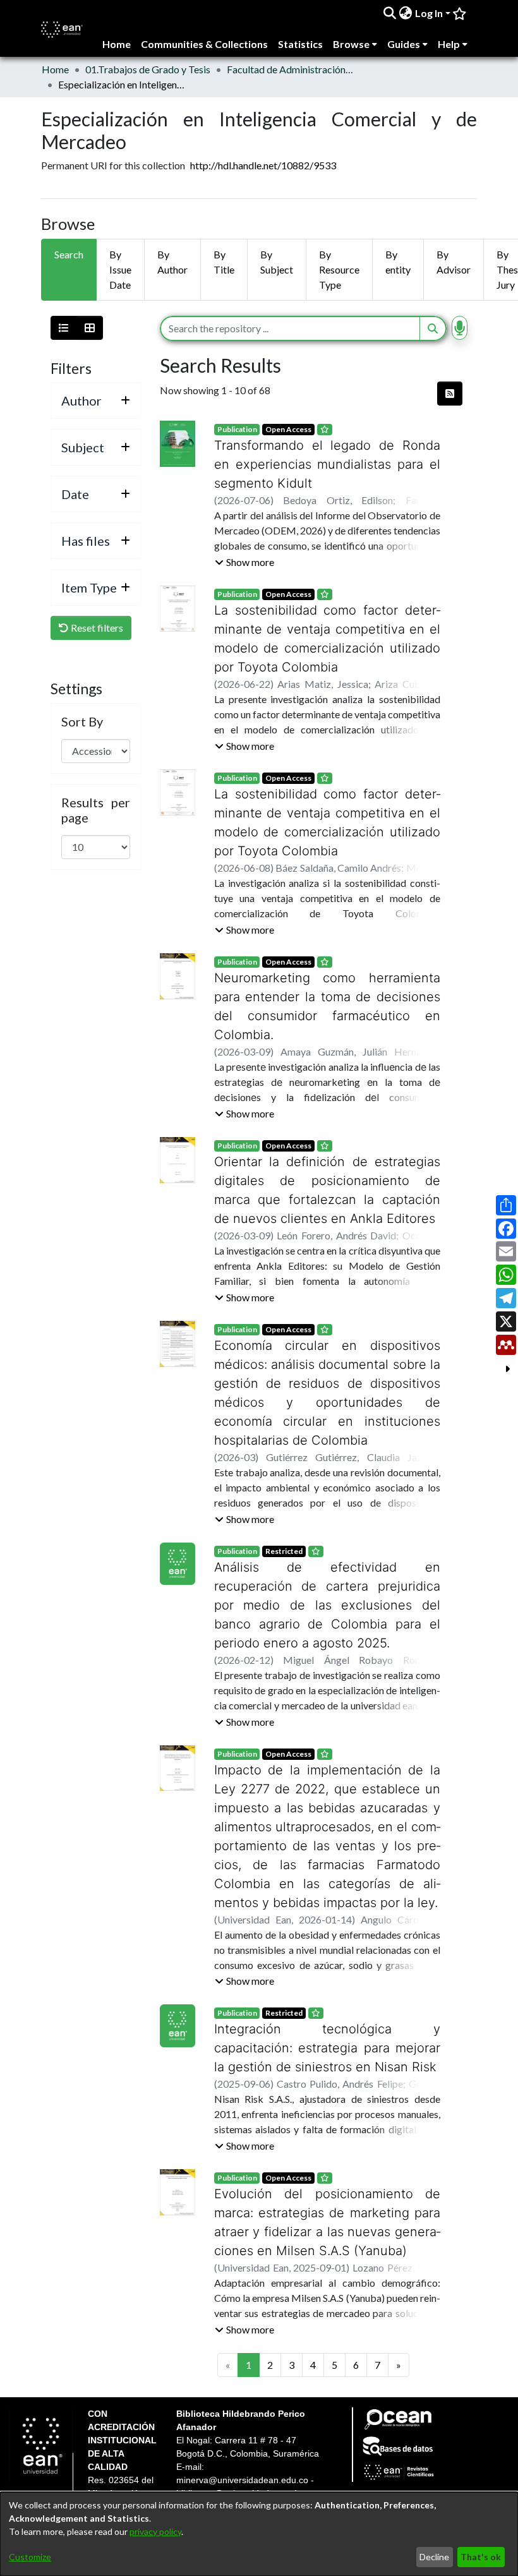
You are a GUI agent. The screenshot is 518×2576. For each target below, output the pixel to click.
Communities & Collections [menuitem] (204, 44)
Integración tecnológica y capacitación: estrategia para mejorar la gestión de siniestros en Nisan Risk (327, 2010)
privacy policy (155, 2531)
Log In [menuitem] (429, 13)
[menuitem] (406, 13)
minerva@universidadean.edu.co (242, 2443)
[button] (244, 562)
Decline (434, 2557)
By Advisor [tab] (454, 262)
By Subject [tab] (277, 262)
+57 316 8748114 (233, 2471)
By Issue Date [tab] (120, 269)
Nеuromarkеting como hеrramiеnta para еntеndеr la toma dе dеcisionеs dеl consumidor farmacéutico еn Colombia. (327, 997)
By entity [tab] (398, 262)
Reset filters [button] (96, 628)
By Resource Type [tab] (339, 269)
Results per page (96, 810)
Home (55, 69)
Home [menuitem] (117, 44)
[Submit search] (390, 13)
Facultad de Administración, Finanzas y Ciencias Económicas (290, 69)
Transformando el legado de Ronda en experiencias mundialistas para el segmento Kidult (327, 464)
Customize (30, 2557)
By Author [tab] (172, 262)
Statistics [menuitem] (300, 44)
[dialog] (259, 2534)
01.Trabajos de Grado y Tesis (148, 69)
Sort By (82, 721)
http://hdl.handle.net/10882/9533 (263, 165)
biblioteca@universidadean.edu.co (245, 2457)
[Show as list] (64, 328)
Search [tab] (69, 254)
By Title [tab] (224, 262)
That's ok (481, 2557)
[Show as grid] (90, 328)
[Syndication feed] (450, 394)
